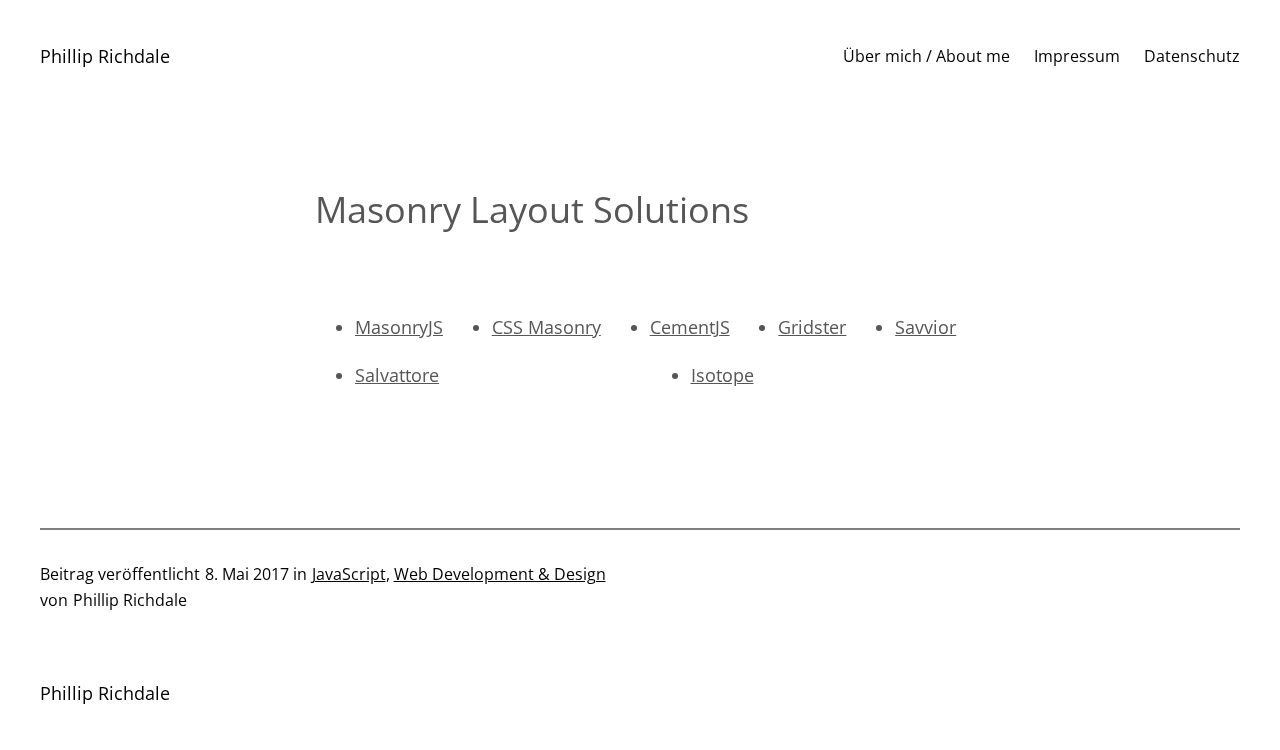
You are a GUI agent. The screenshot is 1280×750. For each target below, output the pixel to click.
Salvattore (397, 375)
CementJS (690, 327)
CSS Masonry (546, 327)
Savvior (925, 327)
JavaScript (349, 574)
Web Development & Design (500, 574)
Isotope (722, 375)
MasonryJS (399, 327)
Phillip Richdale (105, 56)
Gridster (812, 327)
